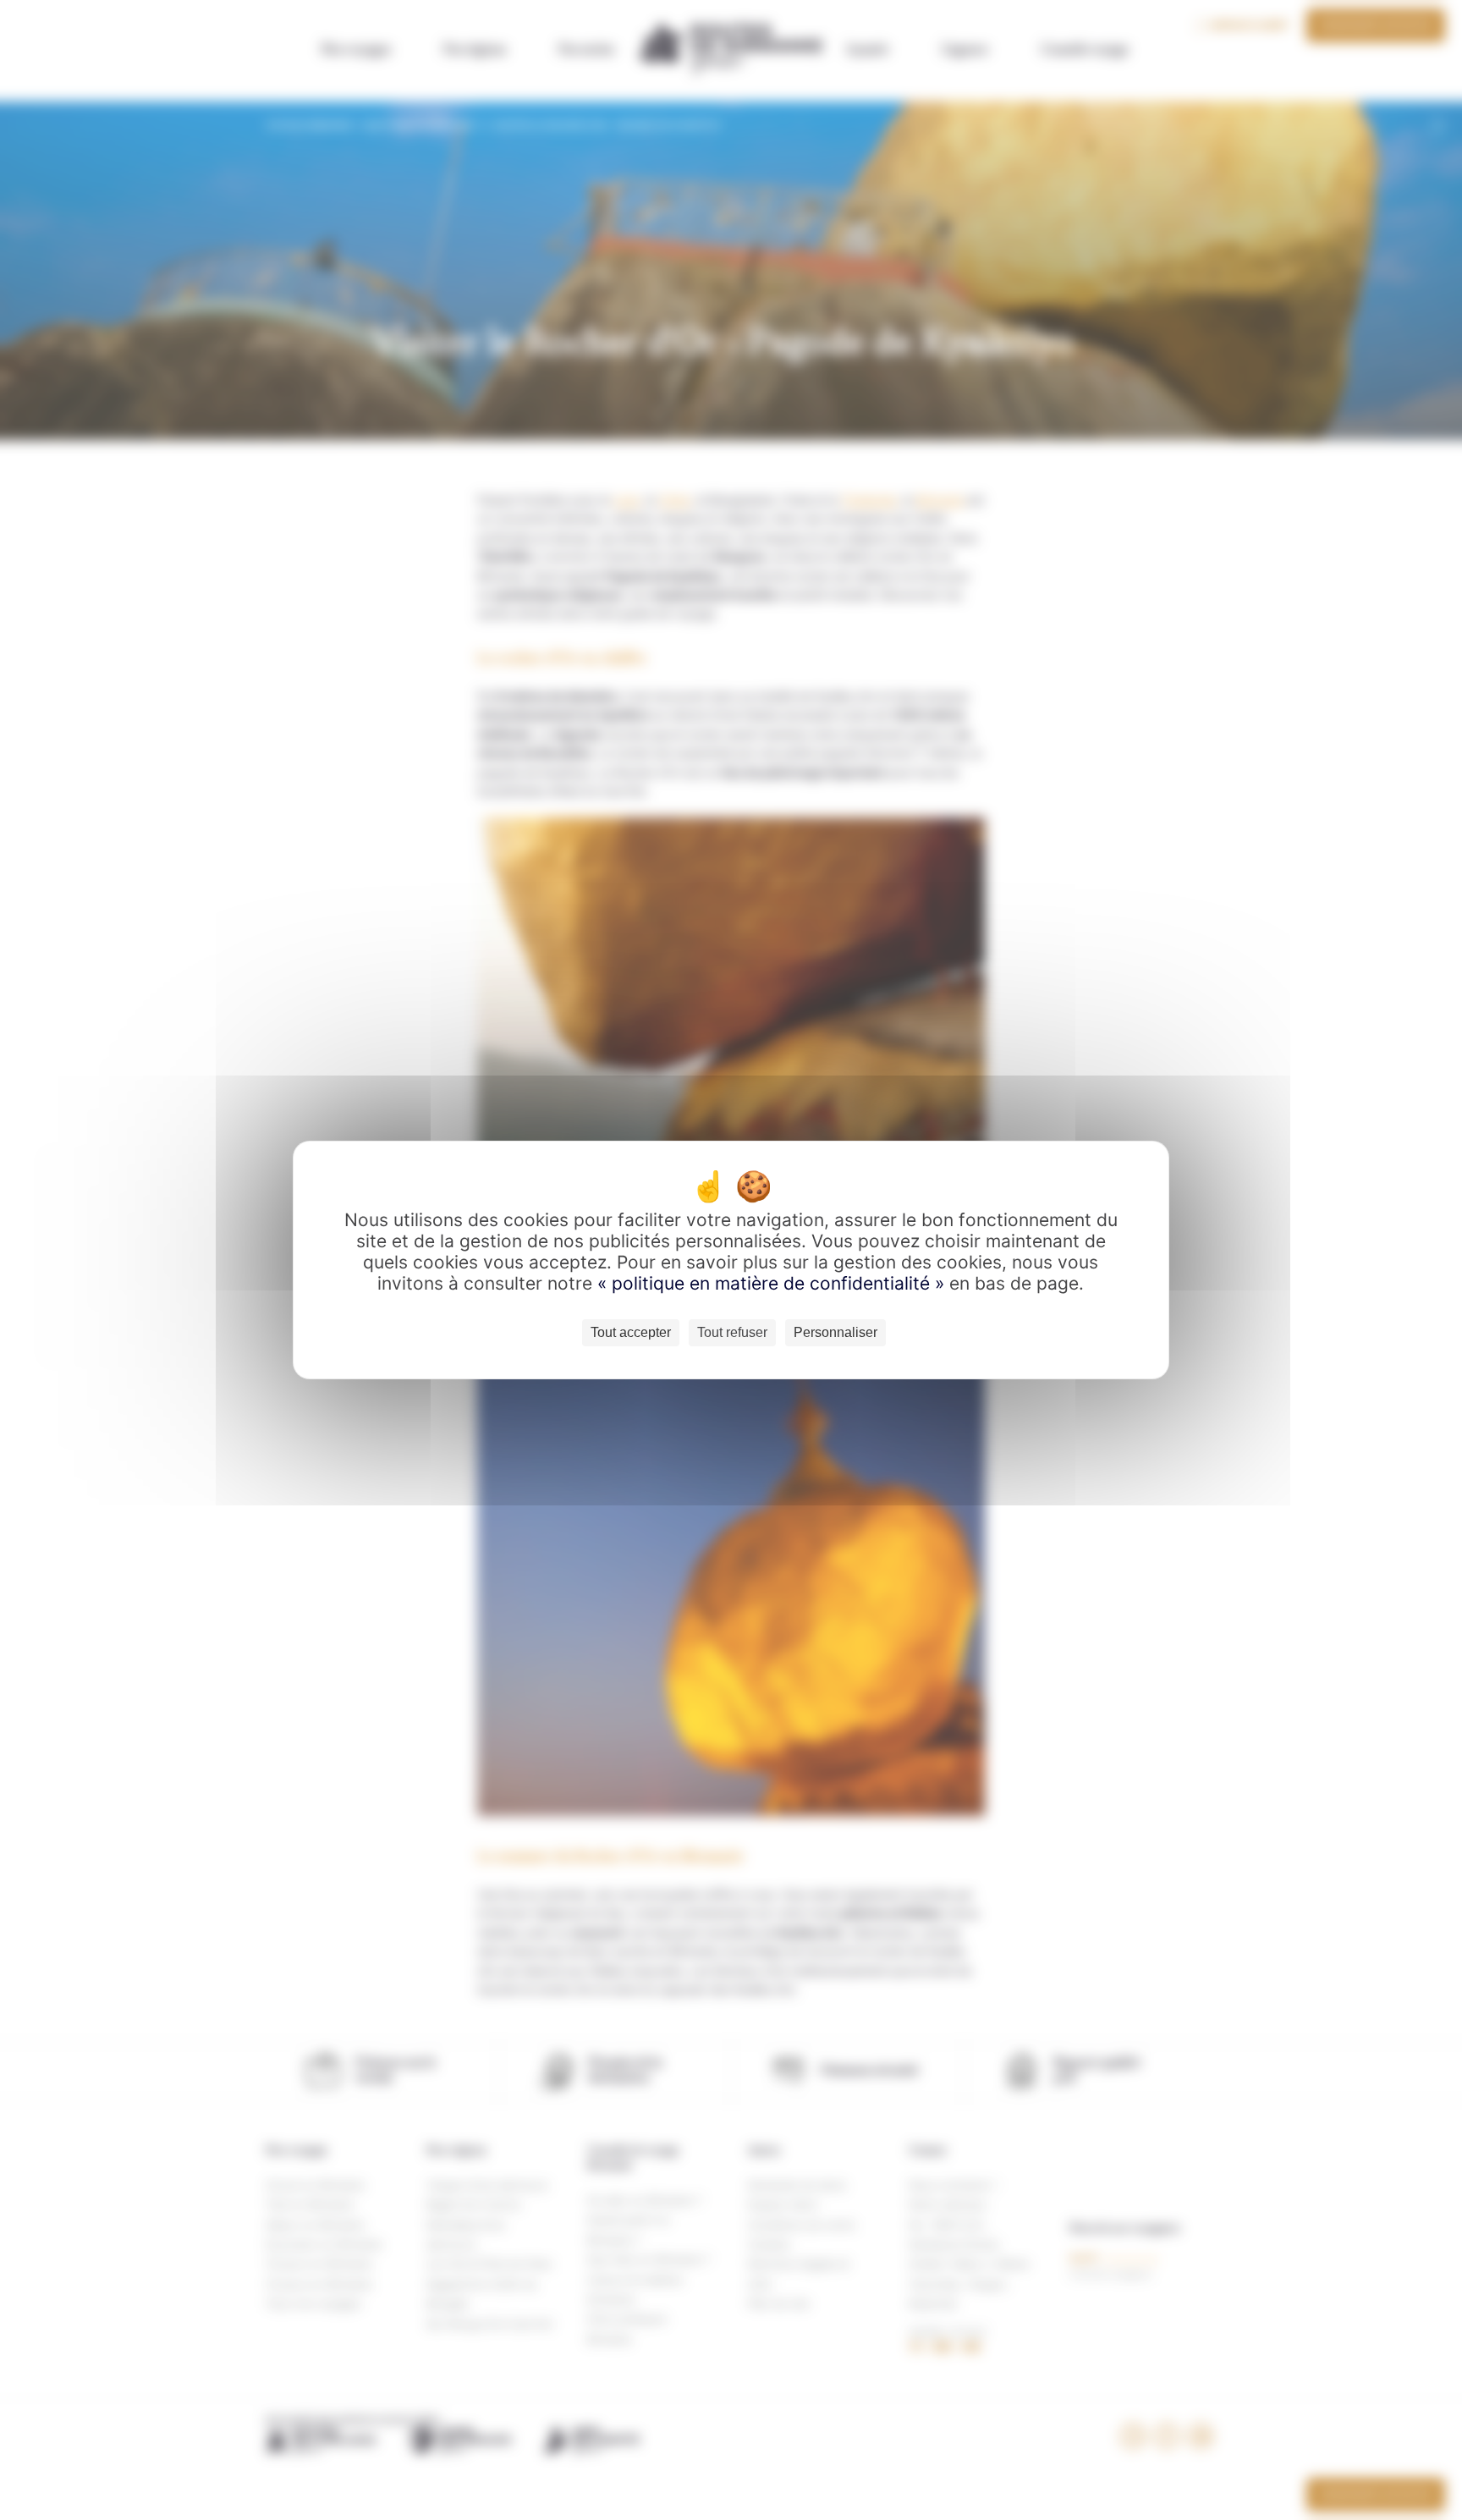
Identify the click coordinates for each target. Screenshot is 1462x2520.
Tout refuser (732, 1332)
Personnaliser (835, 1332)
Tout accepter (631, 1332)
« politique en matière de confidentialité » (773, 1283)
